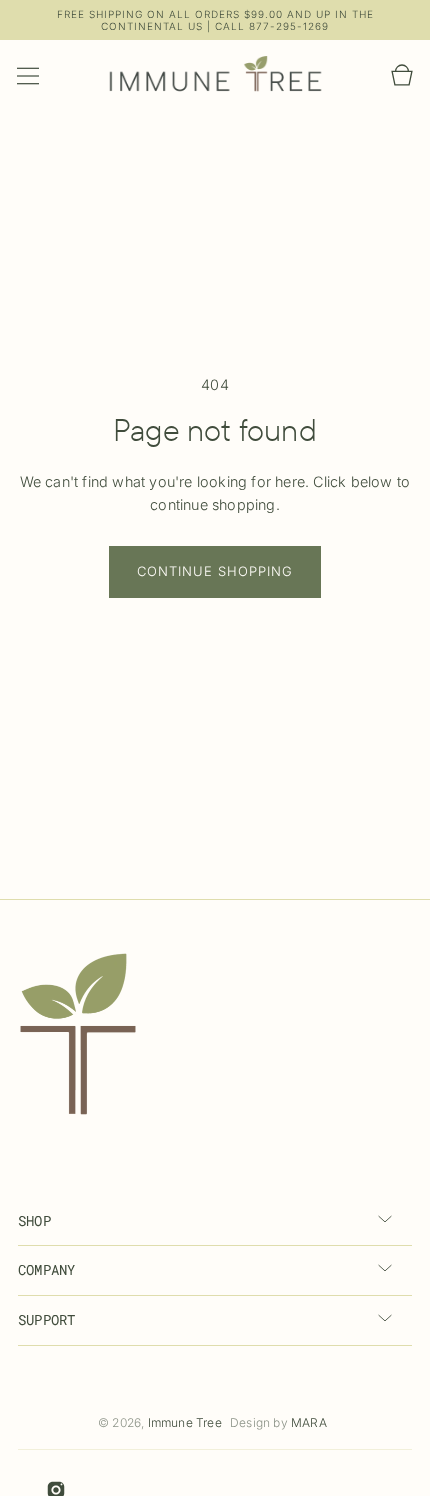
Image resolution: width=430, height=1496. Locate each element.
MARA (309, 1422)
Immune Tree (185, 1422)
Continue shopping (215, 571)
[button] (28, 76)
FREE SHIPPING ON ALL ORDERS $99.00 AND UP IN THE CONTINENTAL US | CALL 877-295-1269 (215, 20)
